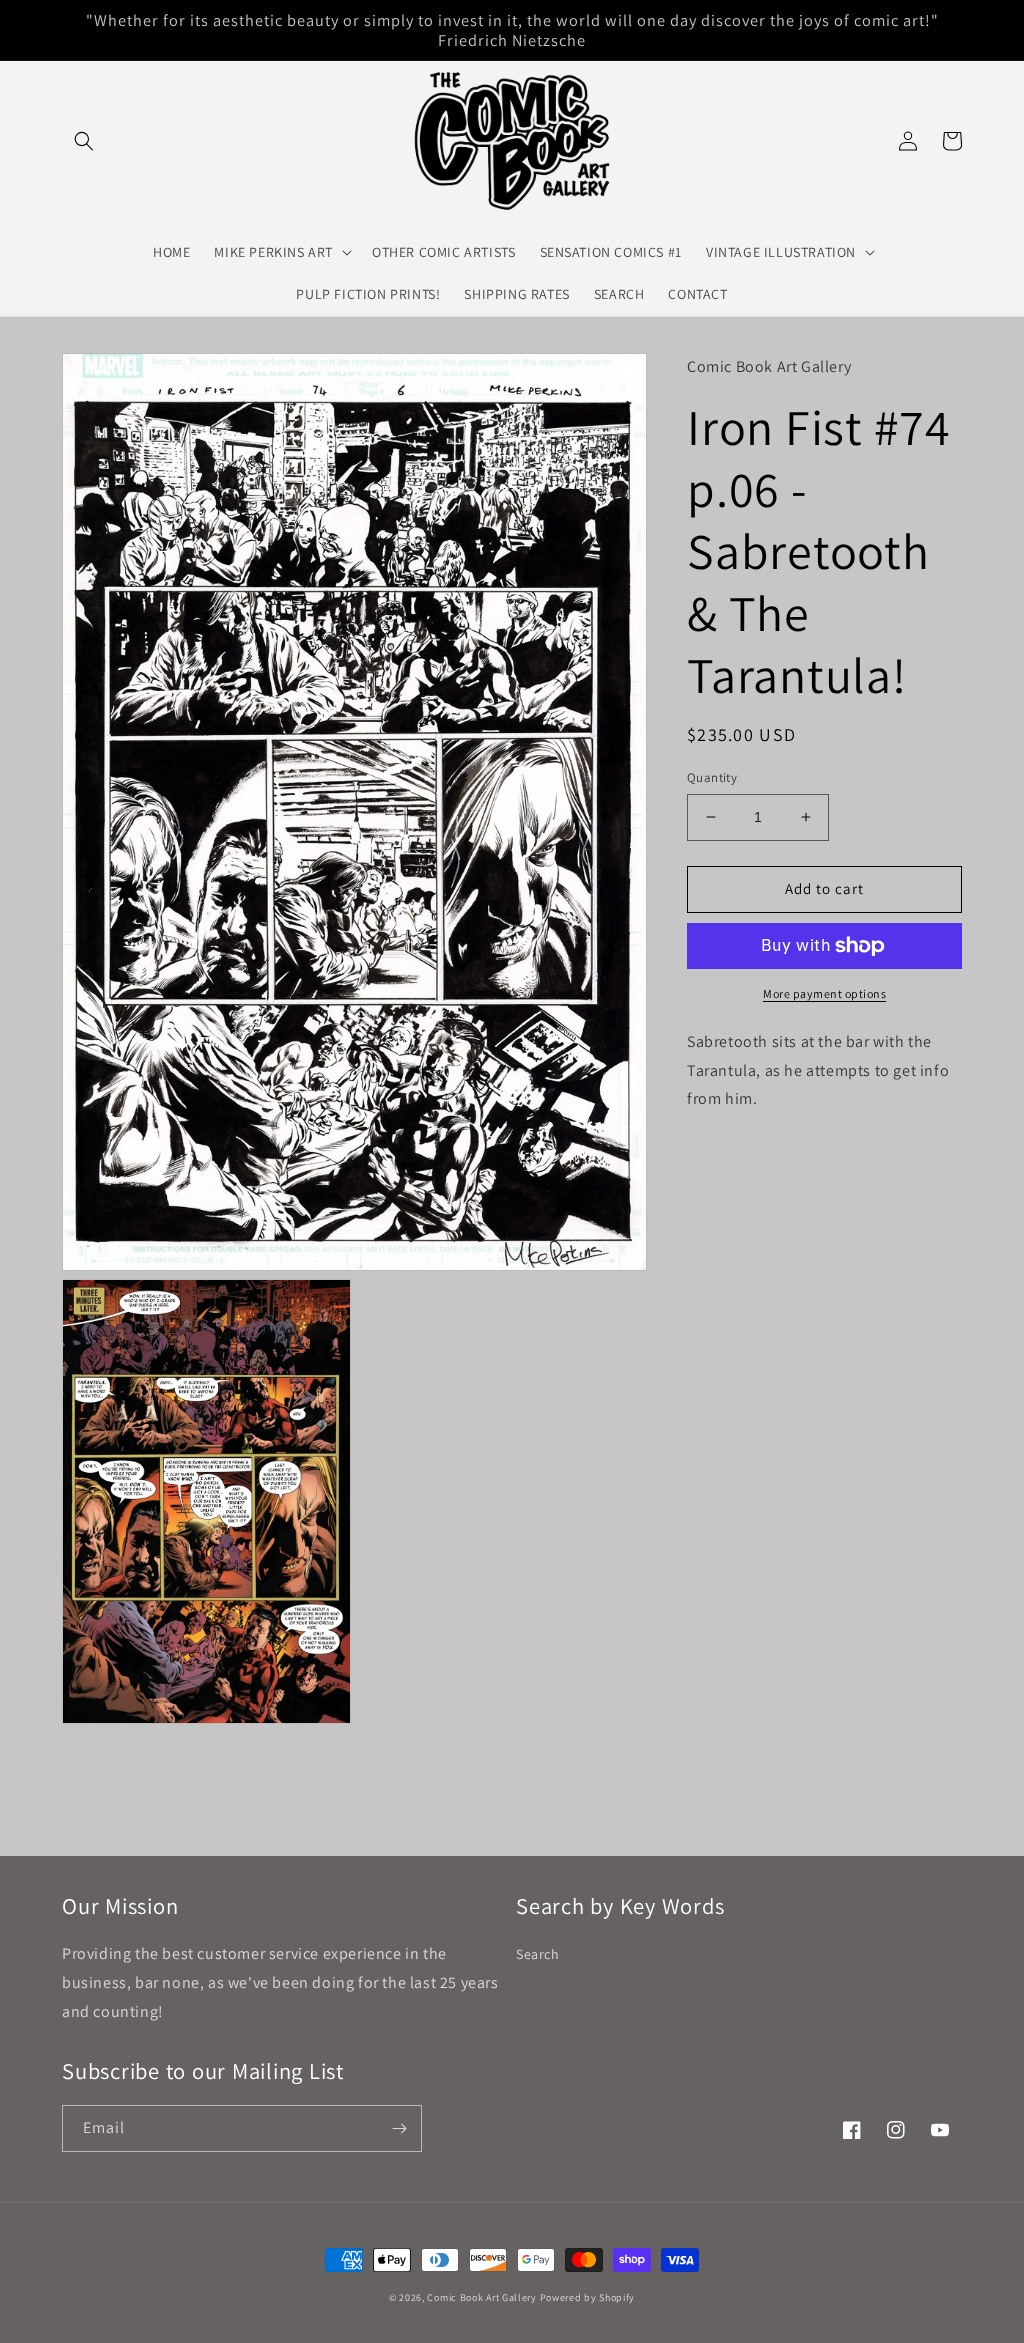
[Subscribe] (399, 2128)
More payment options (824, 993)
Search (538, 1954)
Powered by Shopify (588, 2297)
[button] (84, 141)
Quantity (712, 777)
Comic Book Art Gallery (481, 2297)
